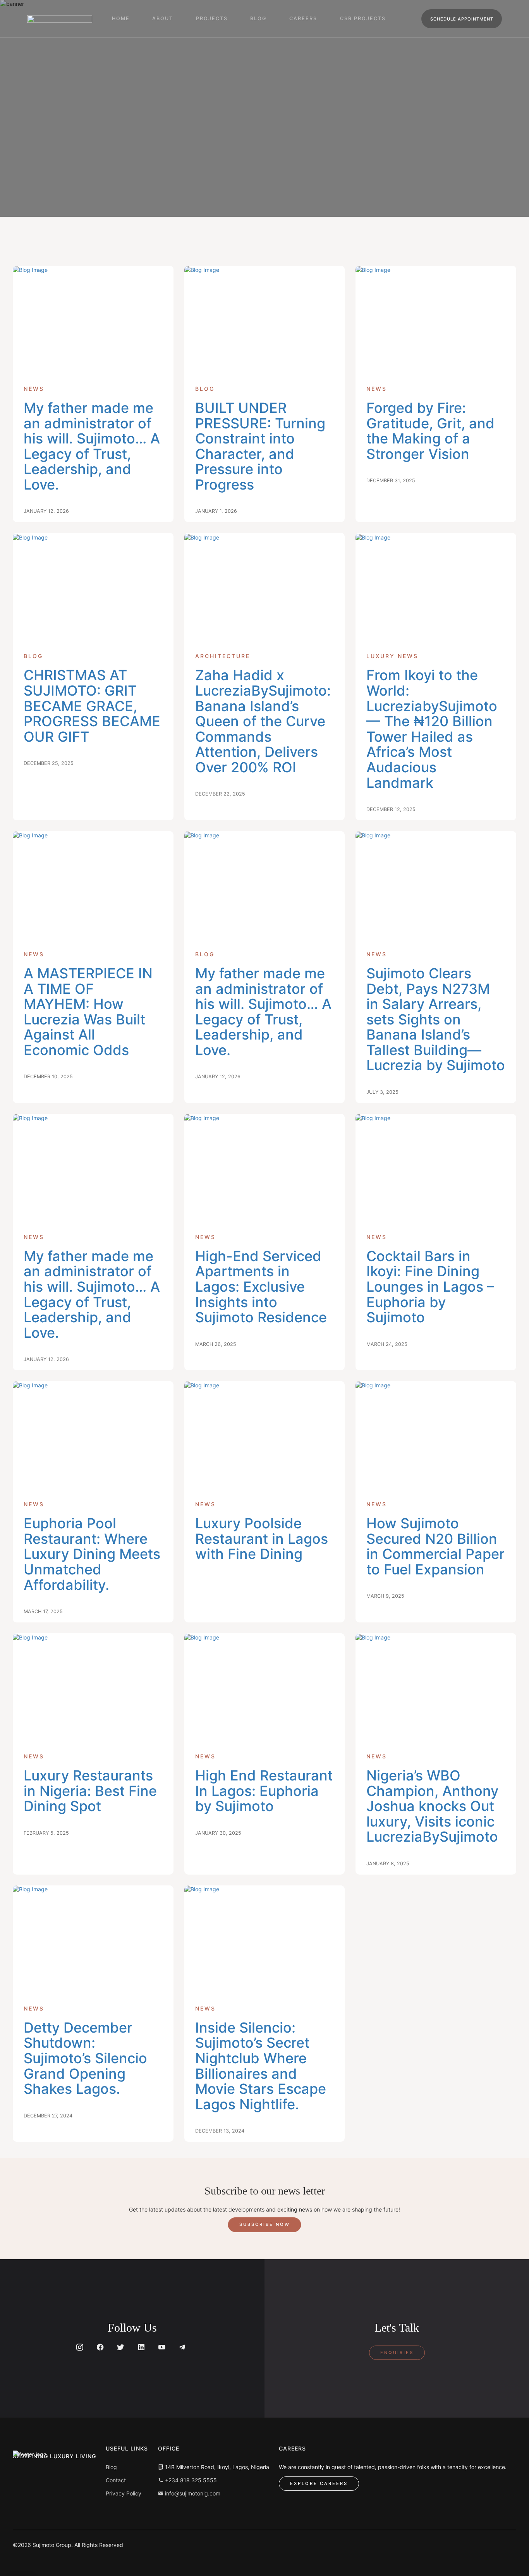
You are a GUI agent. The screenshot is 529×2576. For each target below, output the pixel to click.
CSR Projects (363, 18)
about (163, 18)
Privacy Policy (124, 2493)
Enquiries (397, 2353)
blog (258, 18)
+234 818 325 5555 (190, 2480)
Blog (111, 2467)
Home (121, 18)
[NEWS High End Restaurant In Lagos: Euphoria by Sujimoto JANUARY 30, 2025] (265, 1688)
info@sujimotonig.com (192, 2493)
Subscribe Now (265, 2224)
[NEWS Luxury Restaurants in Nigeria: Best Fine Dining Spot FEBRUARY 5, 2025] (93, 1688)
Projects (212, 18)
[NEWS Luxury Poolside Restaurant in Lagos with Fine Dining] (265, 1435)
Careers (303, 18)
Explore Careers (319, 2483)
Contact (116, 2480)
